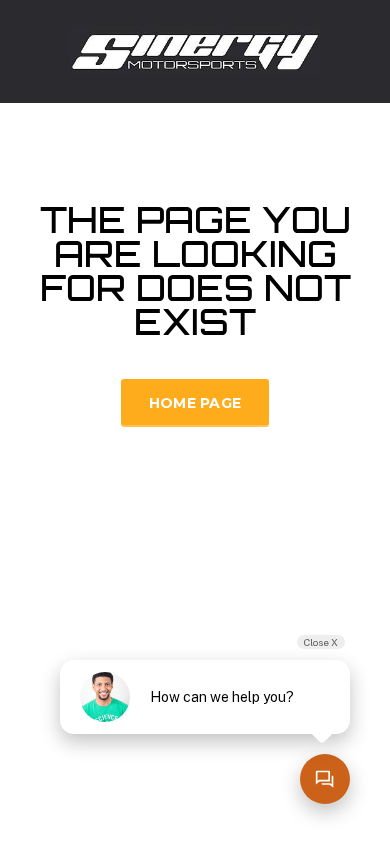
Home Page (195, 403)
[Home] (195, 49)
